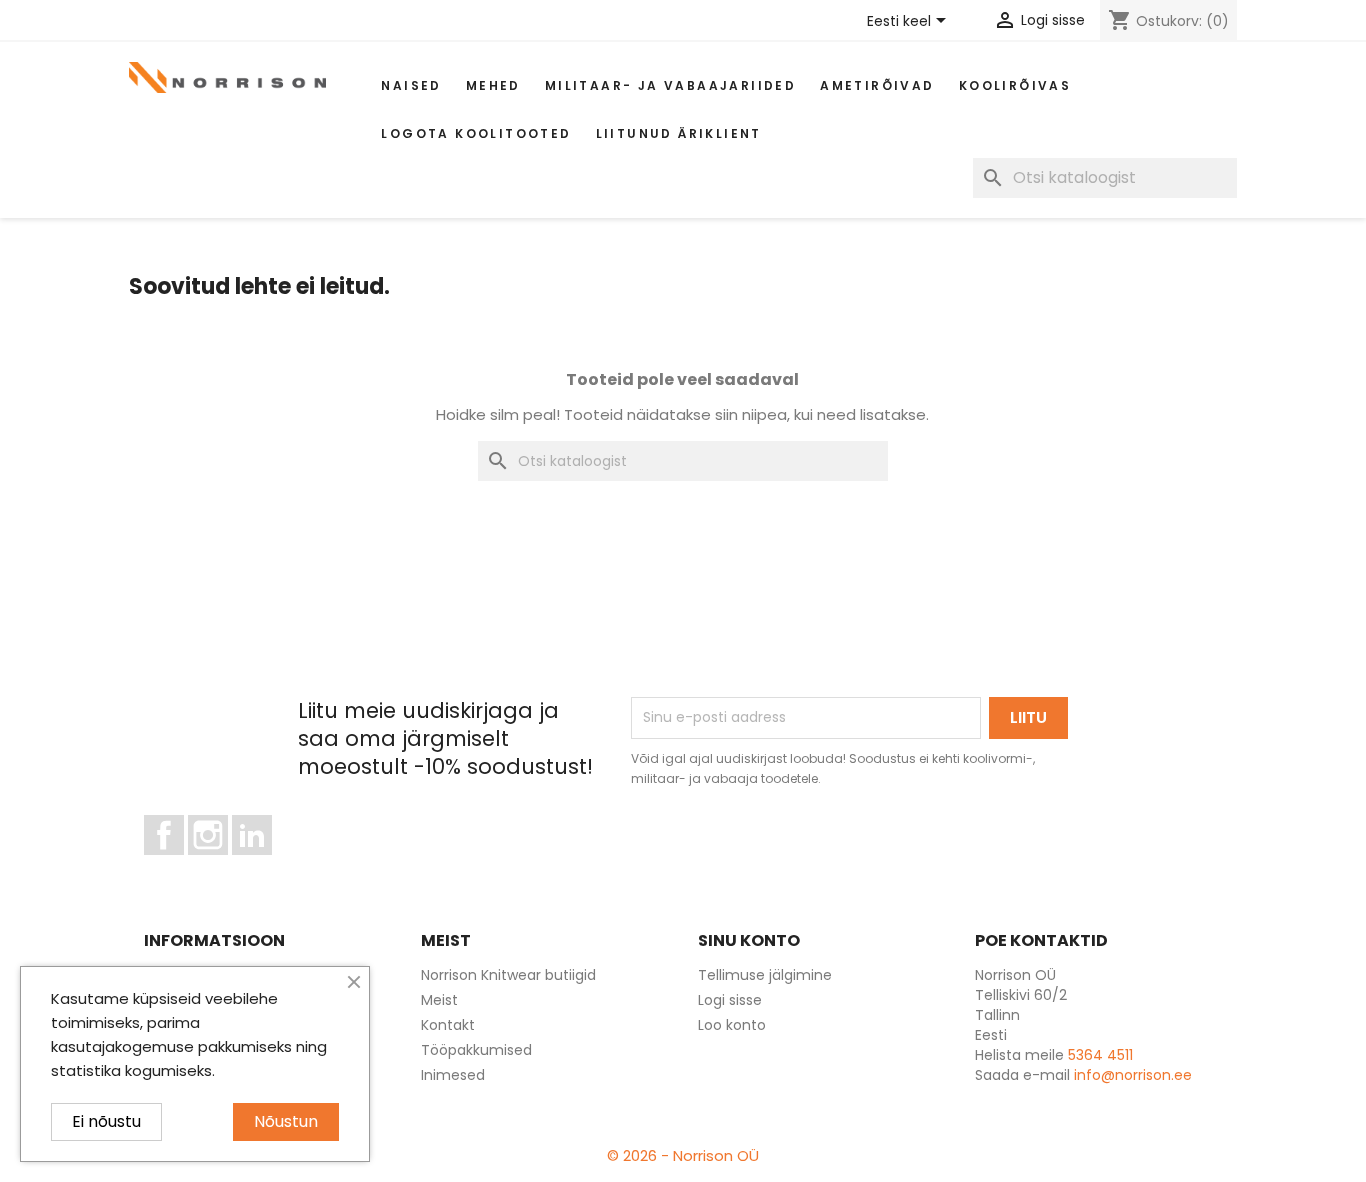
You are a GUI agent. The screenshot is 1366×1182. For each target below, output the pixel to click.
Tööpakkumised (476, 1050)
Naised (411, 85)
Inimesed (453, 1075)
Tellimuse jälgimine (765, 975)
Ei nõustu (106, 1121)
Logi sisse (730, 1000)
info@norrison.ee (1133, 1075)
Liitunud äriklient (679, 133)
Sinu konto (749, 940)
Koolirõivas (1015, 85)
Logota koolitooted (476, 133)
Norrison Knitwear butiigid (508, 975)
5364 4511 (1100, 1055)
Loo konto (732, 1025)
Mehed (493, 85)
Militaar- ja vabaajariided (670, 85)
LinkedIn (263, 864)
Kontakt (448, 1025)
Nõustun (286, 1121)
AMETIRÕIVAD (877, 85)
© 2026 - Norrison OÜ (683, 1155)
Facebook (183, 864)
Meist (439, 1000)
